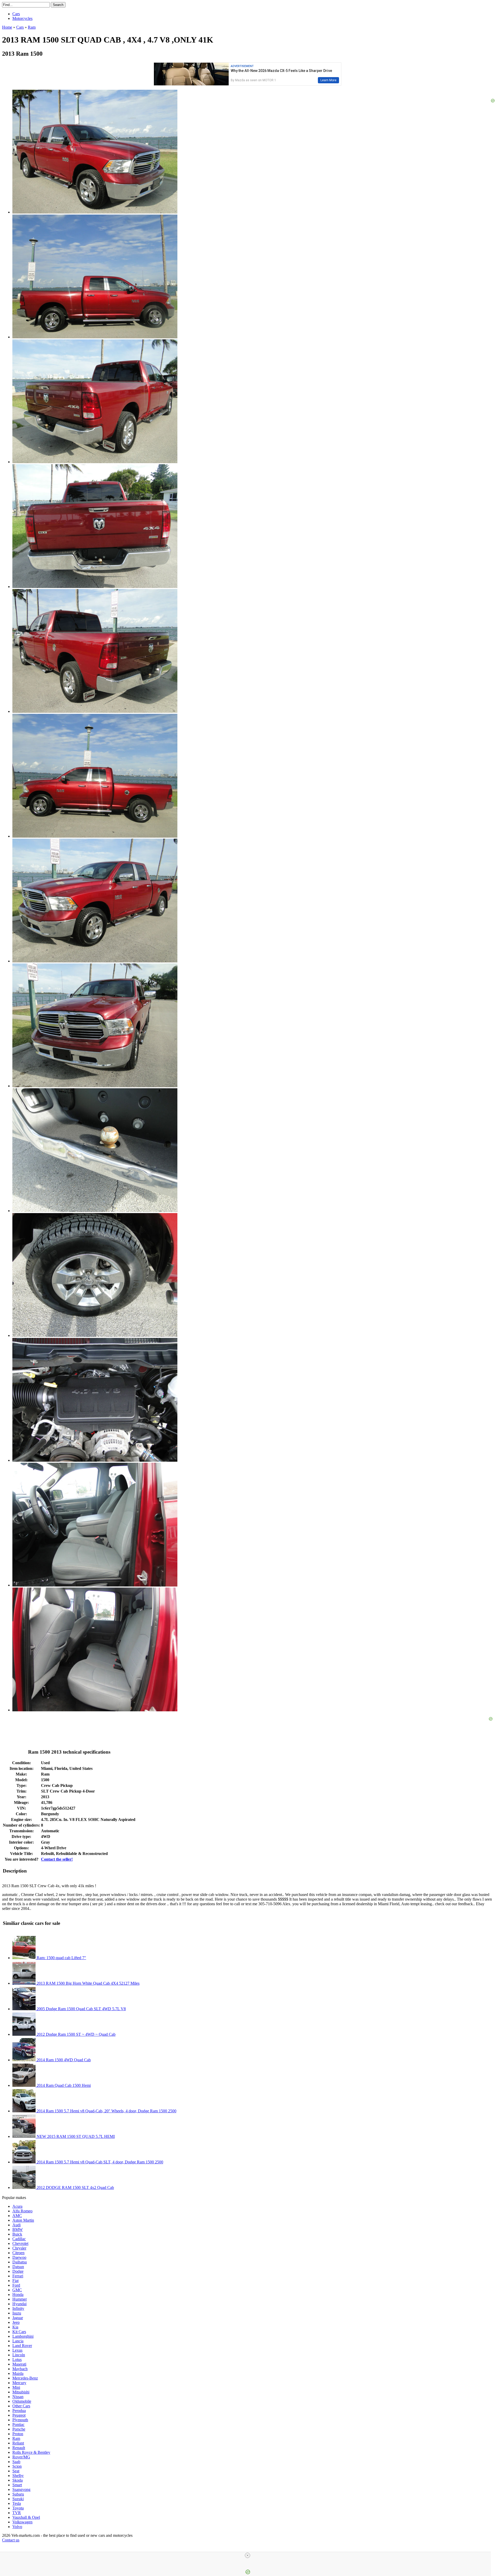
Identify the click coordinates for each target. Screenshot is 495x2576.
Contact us (11, 2540)
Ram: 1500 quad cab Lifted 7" (61, 1958)
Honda (18, 2295)
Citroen (18, 2253)
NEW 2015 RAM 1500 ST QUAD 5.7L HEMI (75, 2136)
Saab (16, 2462)
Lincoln (19, 2355)
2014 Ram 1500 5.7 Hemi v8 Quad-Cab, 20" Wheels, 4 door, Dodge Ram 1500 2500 (106, 2111)
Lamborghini (23, 2336)
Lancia (18, 2341)
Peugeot (19, 2415)
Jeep (16, 2322)
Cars (16, 14)
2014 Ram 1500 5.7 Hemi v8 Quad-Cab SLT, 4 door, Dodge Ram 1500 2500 (99, 2162)
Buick (17, 2234)
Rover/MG (21, 2457)
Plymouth (20, 2420)
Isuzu (17, 2313)
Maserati (19, 2364)
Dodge (18, 2271)
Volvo (17, 2527)
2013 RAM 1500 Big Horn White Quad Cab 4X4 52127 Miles (88, 1983)
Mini (16, 2387)
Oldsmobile (22, 2401)
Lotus (17, 2360)
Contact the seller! (57, 1859)
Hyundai (19, 2304)
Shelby (18, 2476)
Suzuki (18, 2499)
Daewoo (19, 2257)
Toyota (18, 2508)
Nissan (18, 2397)
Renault (19, 2448)
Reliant (18, 2443)
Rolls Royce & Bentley (31, 2452)
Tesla (17, 2503)
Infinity (18, 2308)
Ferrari (18, 2276)
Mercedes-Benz (25, 2378)
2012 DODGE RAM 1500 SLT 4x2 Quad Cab (75, 2187)
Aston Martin (23, 2220)
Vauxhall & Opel (26, 2517)
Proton (18, 2434)
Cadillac (19, 2239)
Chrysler (19, 2248)
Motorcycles (22, 18)
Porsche (19, 2429)
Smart (17, 2485)
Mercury (19, 2383)
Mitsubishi (21, 2392)
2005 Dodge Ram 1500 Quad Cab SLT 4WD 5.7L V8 (81, 2009)
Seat (16, 2471)
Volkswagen (22, 2522)
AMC (17, 2216)
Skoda (18, 2480)
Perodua (19, 2411)
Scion (17, 2466)
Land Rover (22, 2346)
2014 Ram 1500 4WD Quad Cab (63, 2060)
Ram (16, 2438)
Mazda (18, 2373)
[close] (247, 2555)
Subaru (18, 2494)
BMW (18, 2230)
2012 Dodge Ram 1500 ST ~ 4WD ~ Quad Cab (76, 2034)
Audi (16, 2225)
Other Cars (21, 2406)
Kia (15, 2327)
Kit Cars (19, 2332)
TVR (17, 2513)
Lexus (17, 2350)
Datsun (18, 2267)
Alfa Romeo (22, 2211)
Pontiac (18, 2424)
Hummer (20, 2299)
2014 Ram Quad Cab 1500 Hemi (63, 2085)
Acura (17, 2206)
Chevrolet (20, 2243)
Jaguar (18, 2318)
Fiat (15, 2281)
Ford (16, 2285)
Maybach (20, 2369)
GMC (17, 2290)
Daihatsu (20, 2262)
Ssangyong (21, 2489)
